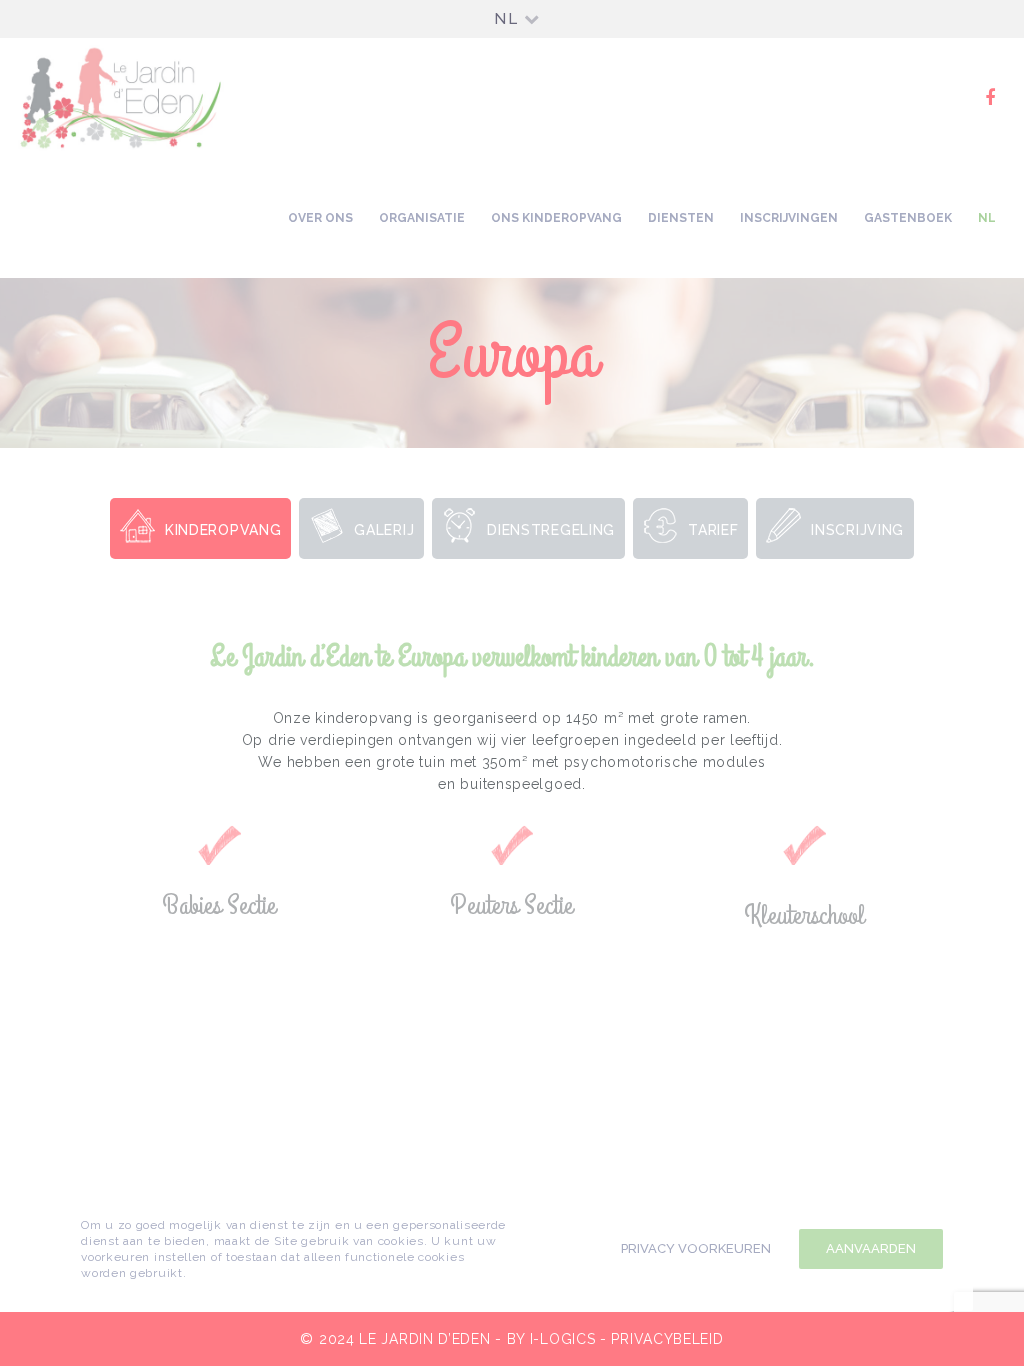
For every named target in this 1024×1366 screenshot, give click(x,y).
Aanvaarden (871, 1248)
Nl (506, 19)
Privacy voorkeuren (696, 1248)
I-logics (563, 1339)
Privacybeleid (667, 1339)
